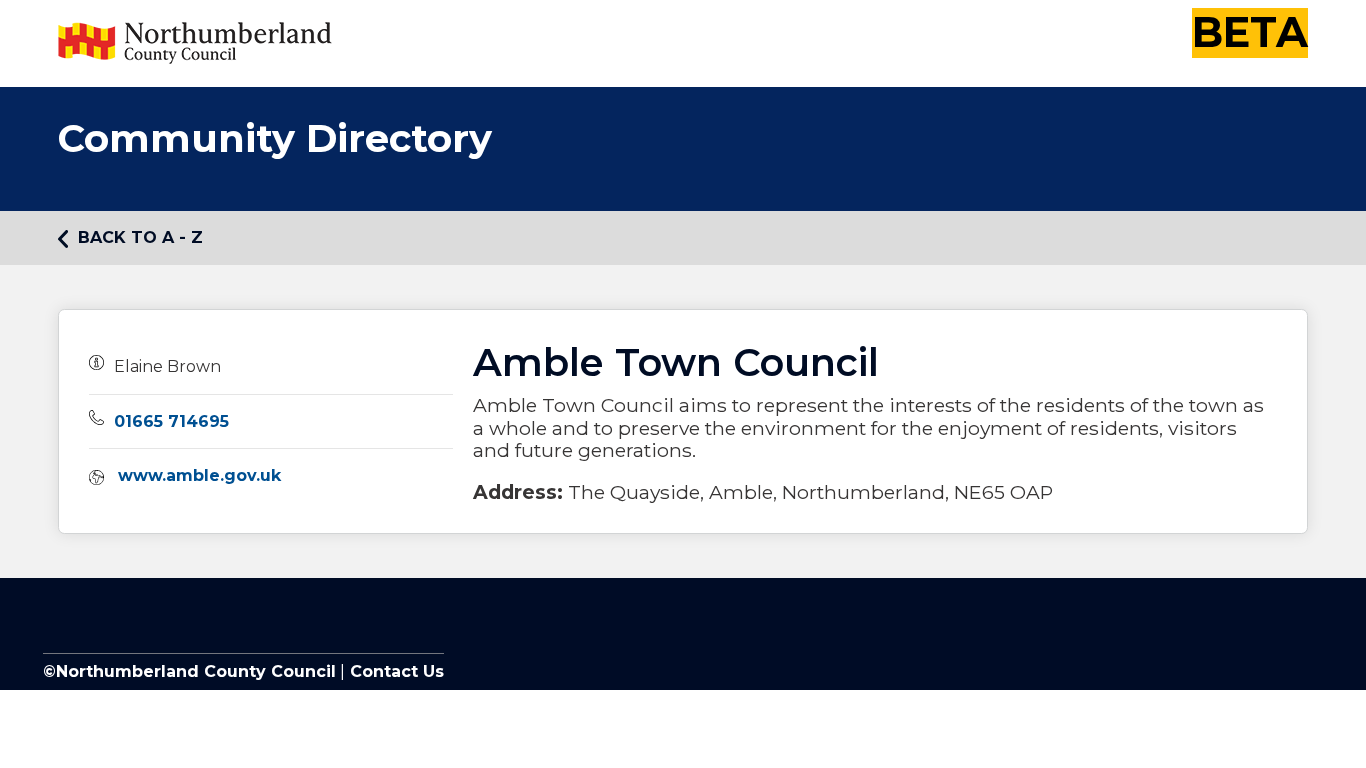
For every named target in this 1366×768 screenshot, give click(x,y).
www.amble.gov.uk (199, 475)
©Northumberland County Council (189, 671)
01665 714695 (171, 421)
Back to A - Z (140, 237)
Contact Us (394, 671)
